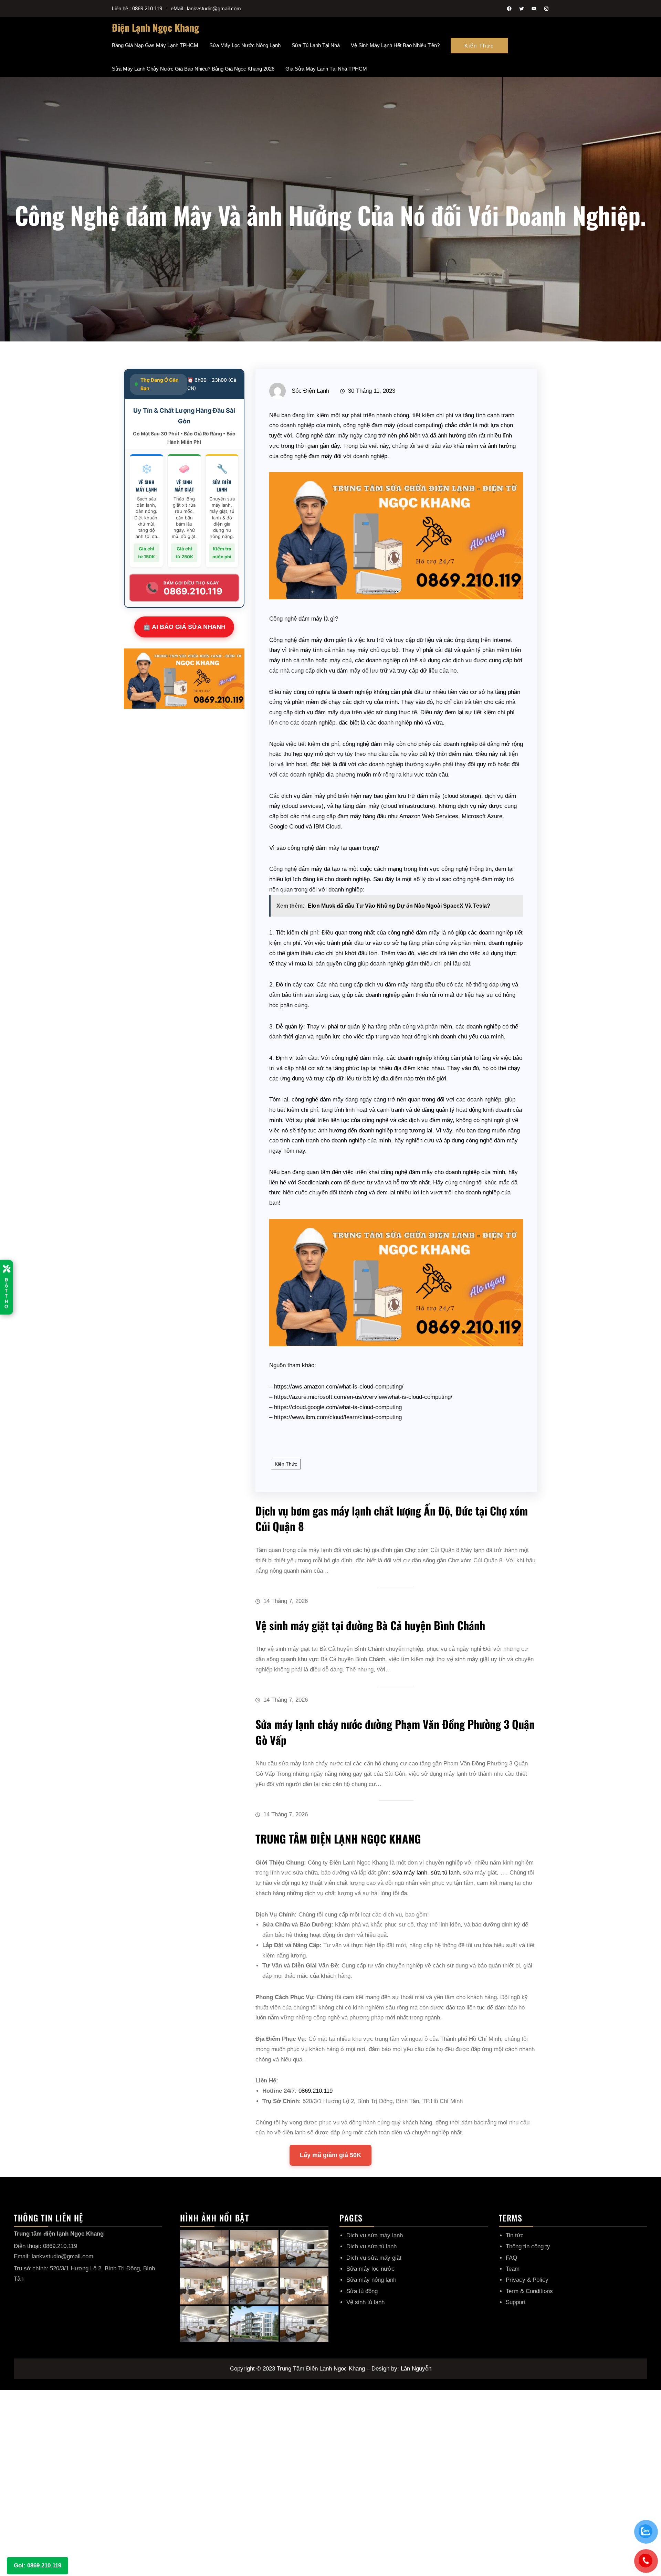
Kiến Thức (479, 46)
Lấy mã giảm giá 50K (330, 2155)
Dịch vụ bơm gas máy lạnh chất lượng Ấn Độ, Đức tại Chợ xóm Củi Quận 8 (392, 1518)
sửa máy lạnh (410, 1873)
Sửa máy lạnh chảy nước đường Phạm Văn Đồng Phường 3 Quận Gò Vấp (395, 1732)
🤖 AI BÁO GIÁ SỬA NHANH (184, 627)
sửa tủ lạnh (445, 1873)
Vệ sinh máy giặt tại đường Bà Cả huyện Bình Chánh (370, 1625)
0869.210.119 (316, 2091)
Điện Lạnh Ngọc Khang (155, 27)
